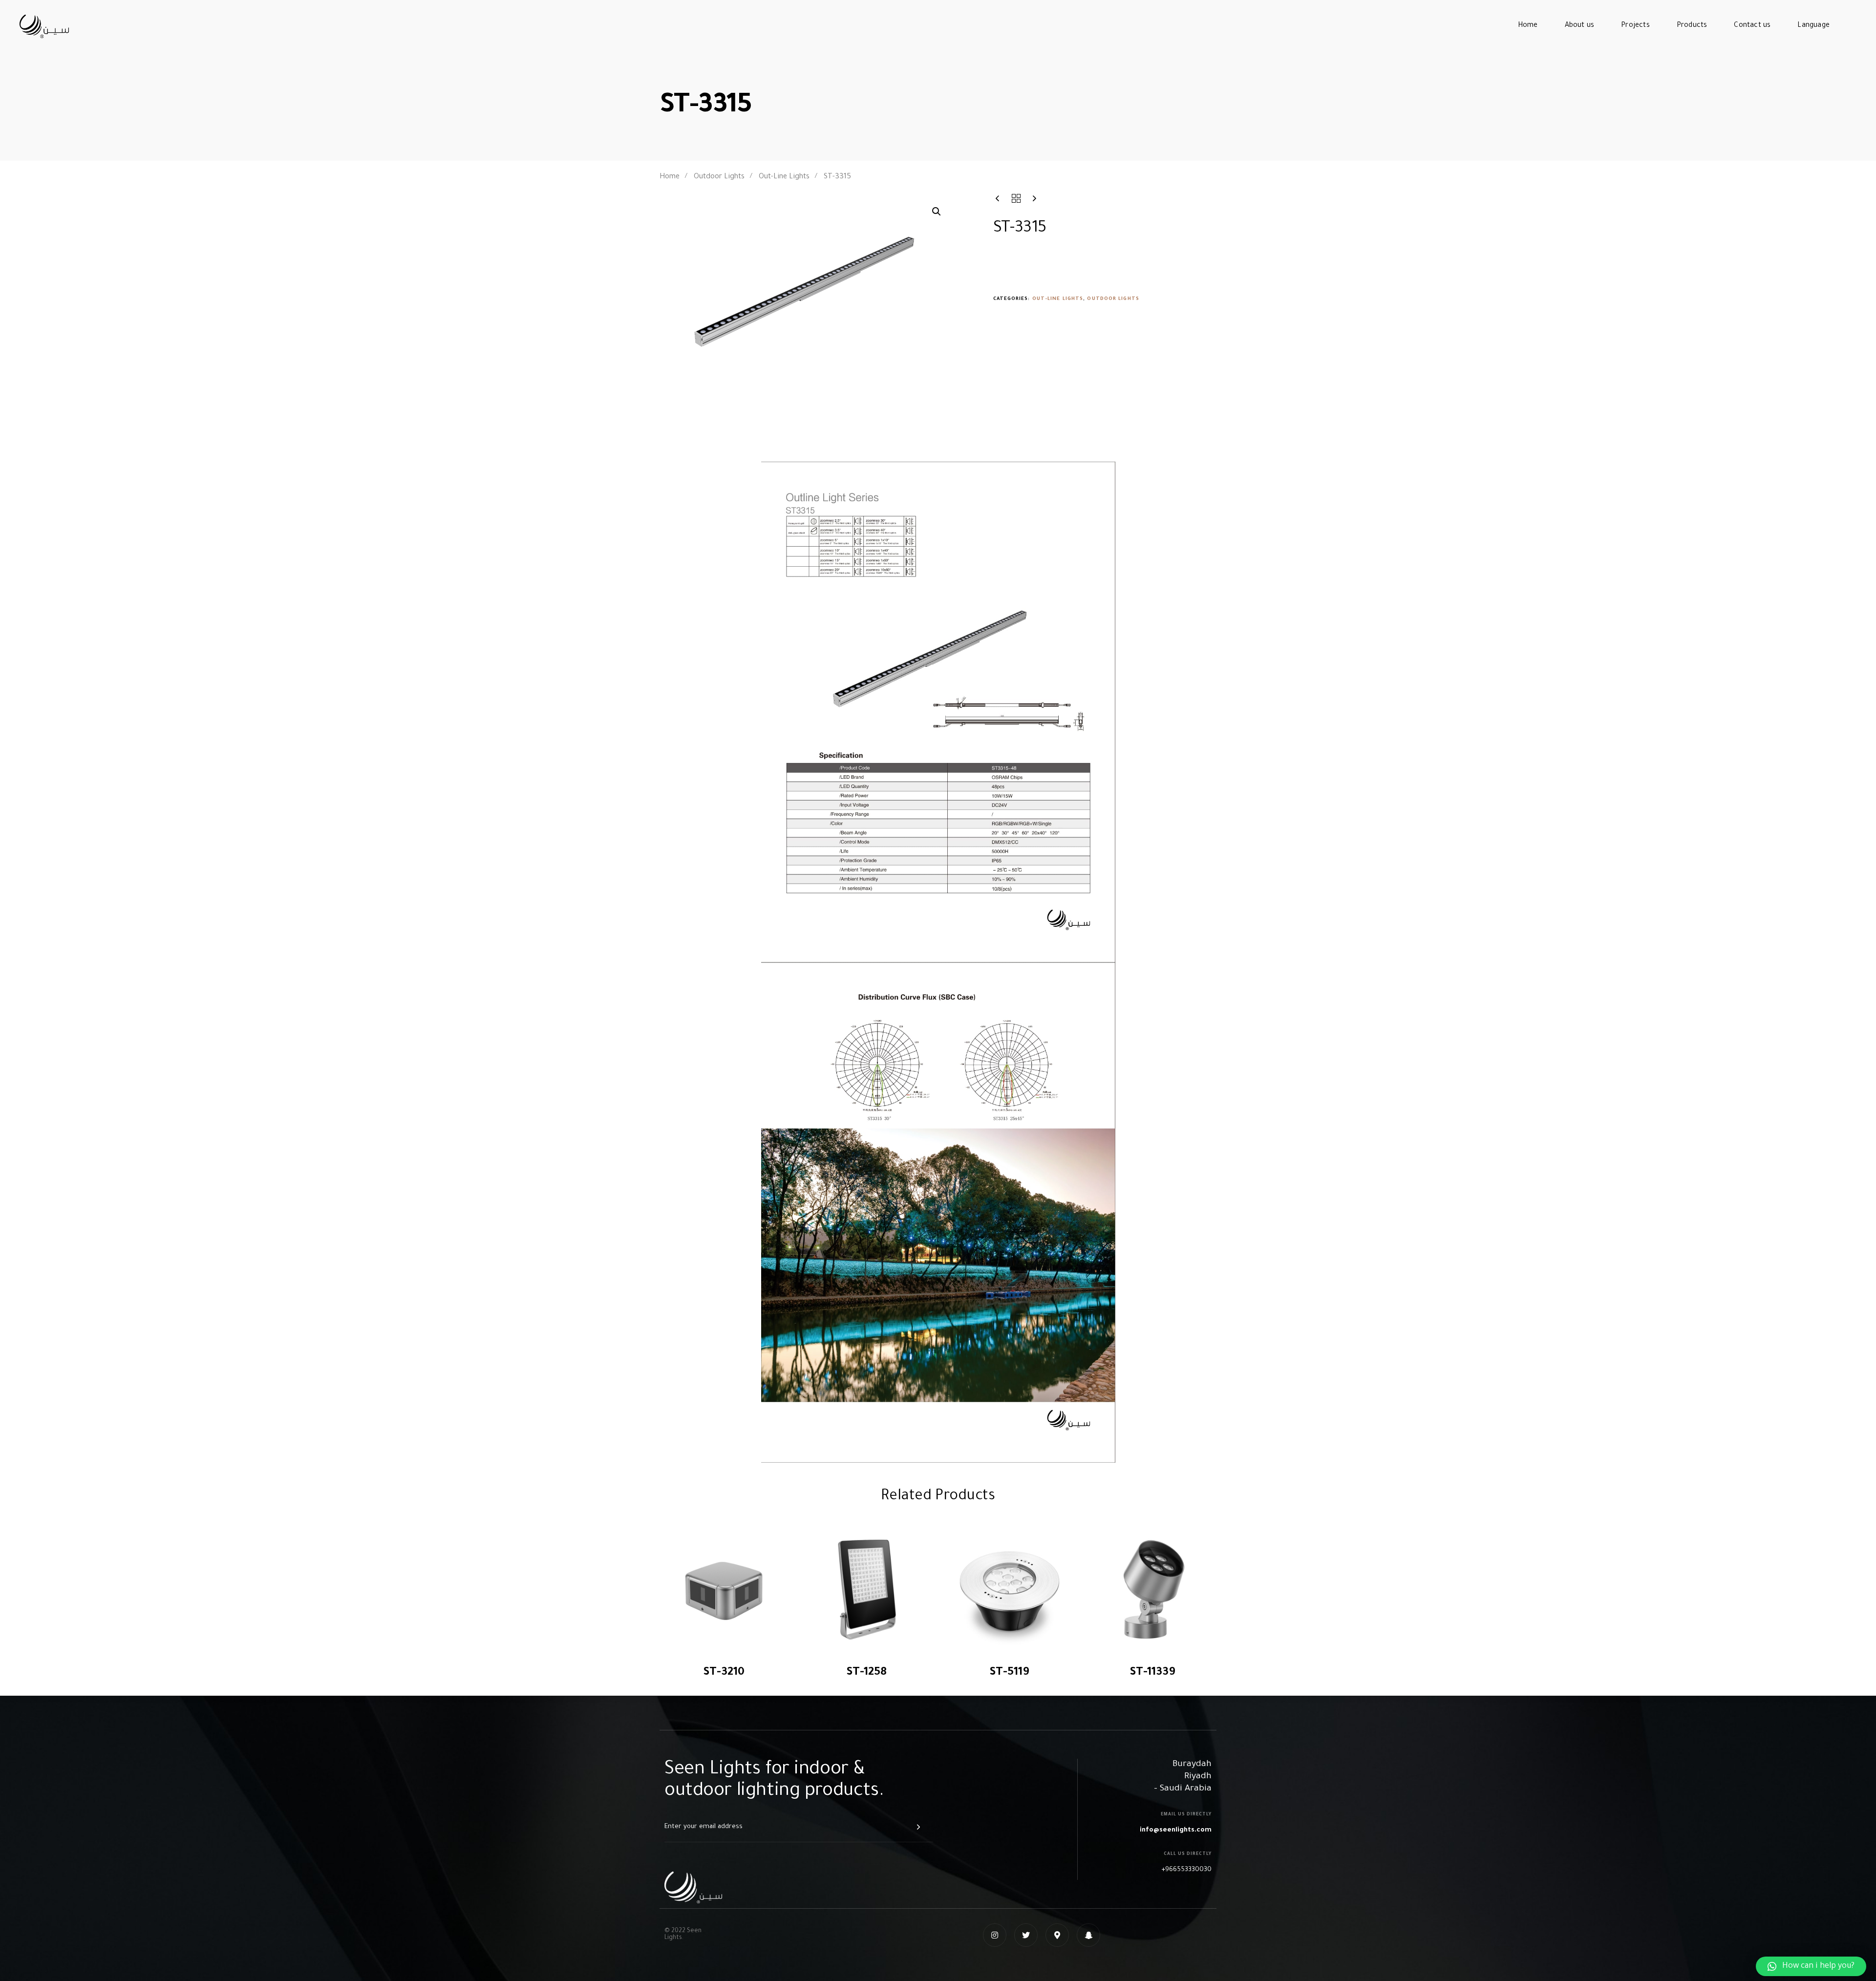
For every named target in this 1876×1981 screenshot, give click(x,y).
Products (1692, 26)
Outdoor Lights (719, 177)
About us (1580, 26)
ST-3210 (724, 1673)
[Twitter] (1026, 1935)
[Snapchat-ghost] (1088, 1935)
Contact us (1752, 26)
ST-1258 (866, 1673)
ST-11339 (1152, 1673)
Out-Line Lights (784, 177)
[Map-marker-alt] (1057, 1935)
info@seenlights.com (1176, 1830)
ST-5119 (1009, 1673)
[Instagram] (995, 1935)
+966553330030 (1186, 1870)
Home (1528, 26)
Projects (1635, 26)
